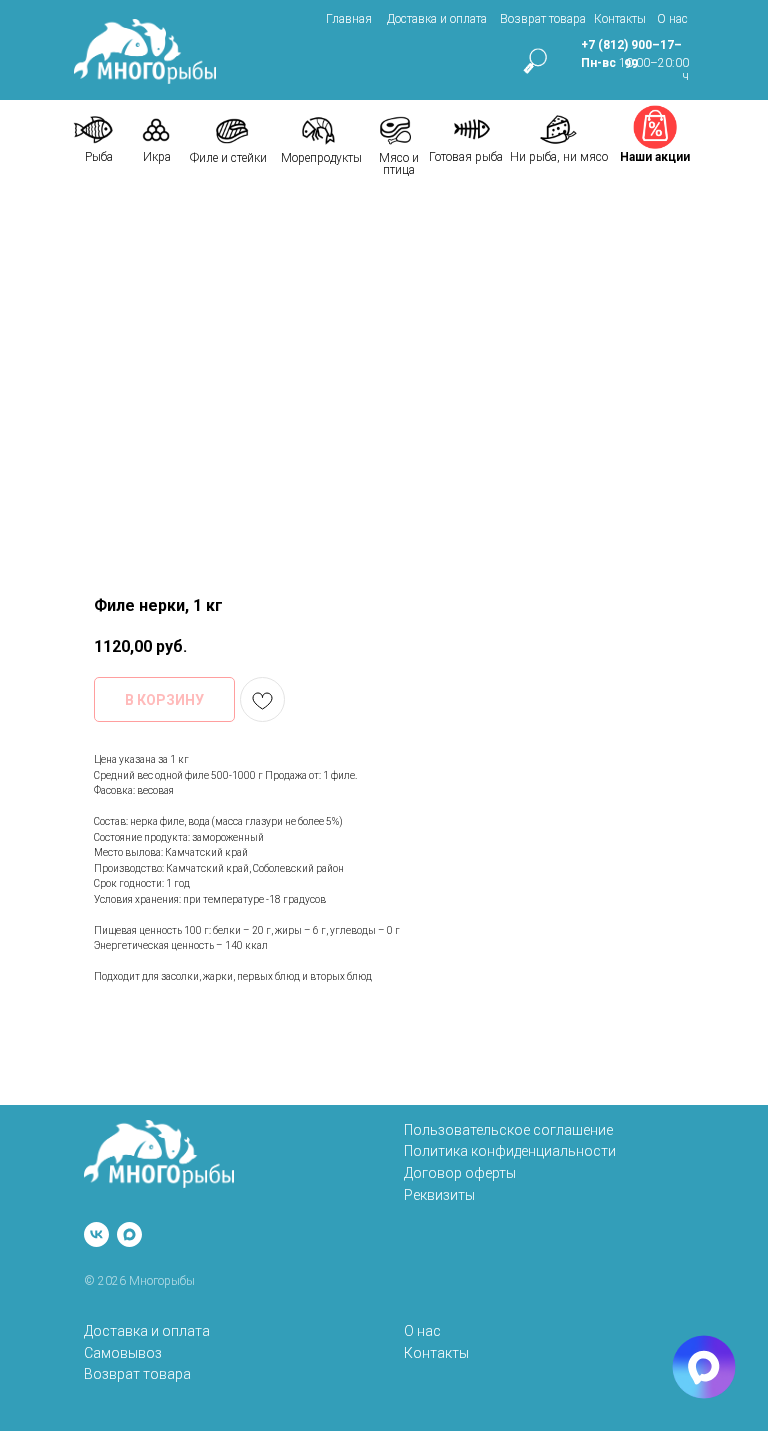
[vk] (96, 1234)
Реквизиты (439, 1195)
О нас (672, 19)
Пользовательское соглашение (508, 1130)
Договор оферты (460, 1173)
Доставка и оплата (437, 19)
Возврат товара (543, 19)
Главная (349, 19)
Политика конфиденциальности (510, 1151)
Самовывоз (123, 1353)
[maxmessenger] (129, 1234)
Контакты (620, 19)
